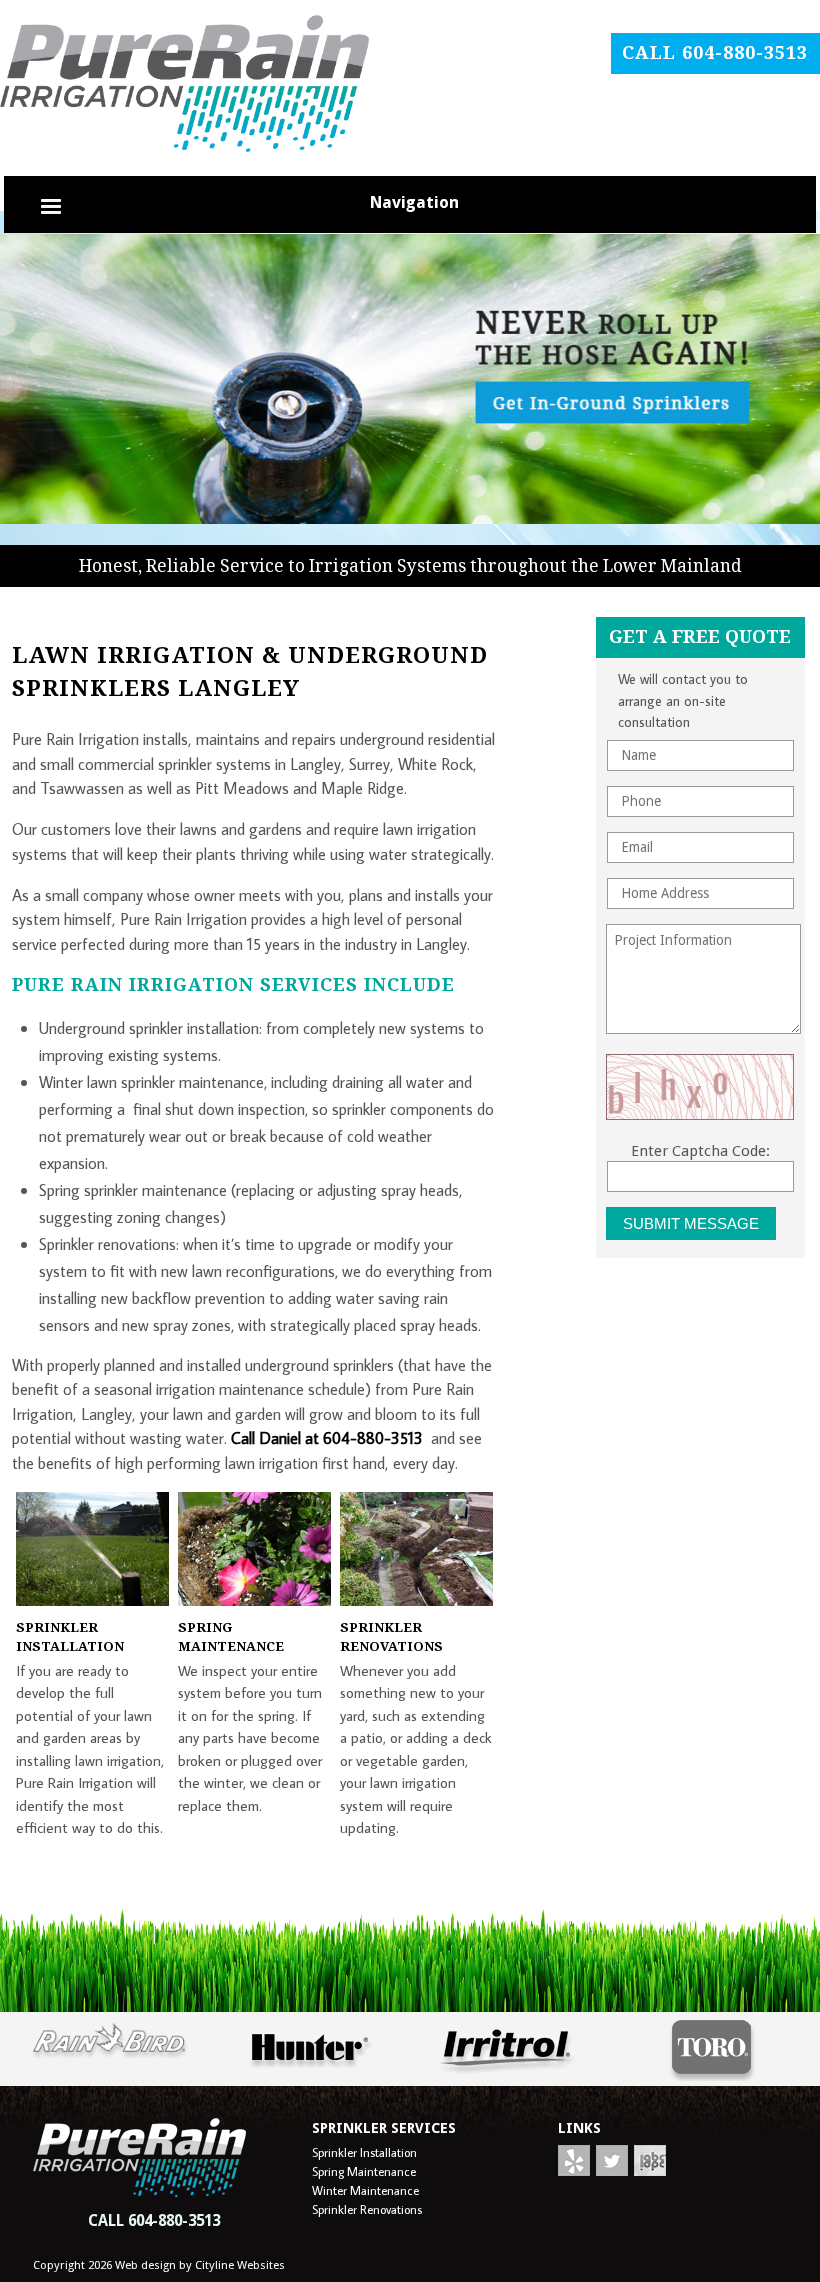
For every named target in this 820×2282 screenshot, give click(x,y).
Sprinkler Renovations (367, 2209)
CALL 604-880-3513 (154, 2221)
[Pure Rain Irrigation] (184, 147)
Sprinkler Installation (364, 2152)
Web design (145, 2265)
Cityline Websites (240, 2265)
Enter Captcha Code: (700, 1151)
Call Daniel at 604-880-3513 (327, 1437)
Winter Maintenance (365, 2190)
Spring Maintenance (364, 2171)
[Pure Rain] (410, 519)
